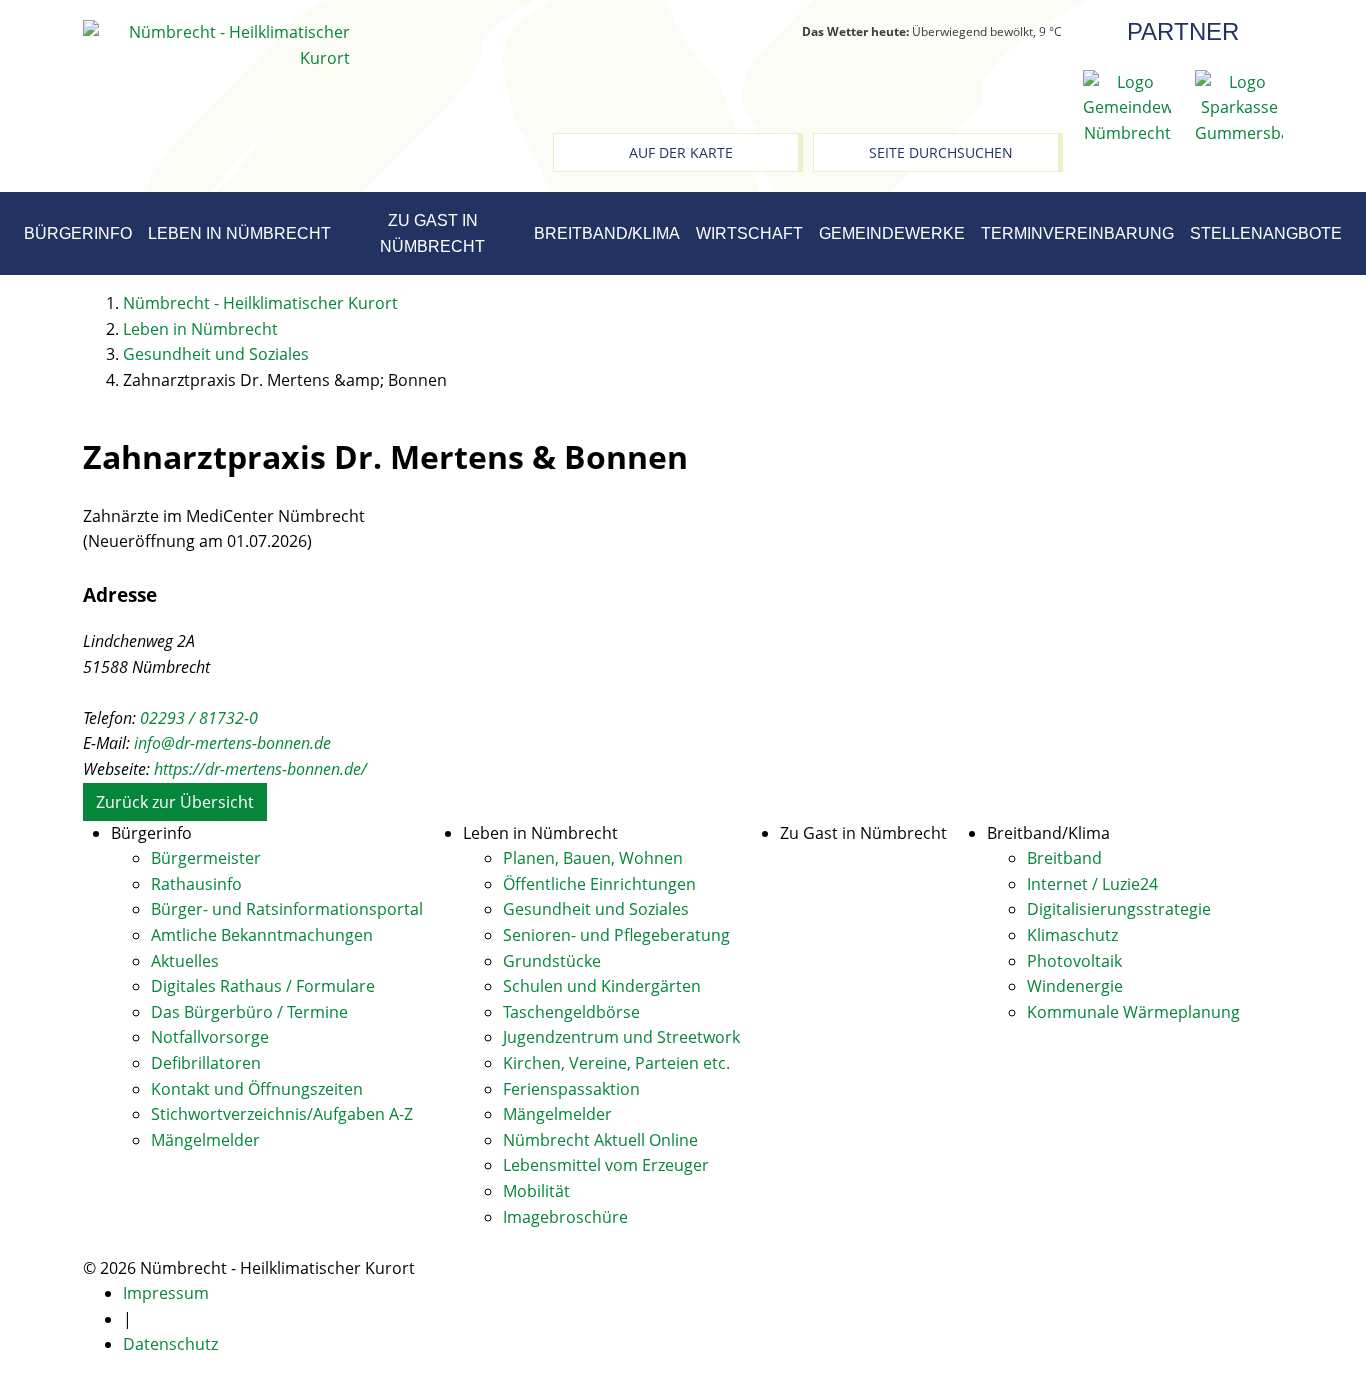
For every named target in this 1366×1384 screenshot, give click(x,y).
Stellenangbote (1266, 233)
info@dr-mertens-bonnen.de (232, 743)
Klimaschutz (1072, 935)
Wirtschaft (749, 233)
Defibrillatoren (206, 1063)
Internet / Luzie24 (1092, 884)
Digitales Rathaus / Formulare (263, 986)
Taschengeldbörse (571, 1012)
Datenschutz (170, 1344)
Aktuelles (185, 961)
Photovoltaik (1074, 961)
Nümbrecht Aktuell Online (600, 1140)
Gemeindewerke (892, 233)
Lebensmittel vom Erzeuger (606, 1165)
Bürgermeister (206, 858)
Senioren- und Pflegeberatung (616, 935)
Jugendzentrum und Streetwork (621, 1037)
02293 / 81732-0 (199, 718)
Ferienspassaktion (571, 1089)
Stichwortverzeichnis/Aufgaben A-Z (282, 1114)
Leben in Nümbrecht (239, 233)
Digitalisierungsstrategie (1119, 909)
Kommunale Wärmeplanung (1133, 1012)
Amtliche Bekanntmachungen (262, 935)
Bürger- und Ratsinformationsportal (287, 909)
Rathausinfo (196, 884)
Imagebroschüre (565, 1217)
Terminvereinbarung (1077, 233)
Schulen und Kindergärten (602, 986)
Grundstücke (552, 961)
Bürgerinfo (78, 233)
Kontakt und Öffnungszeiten (257, 1089)
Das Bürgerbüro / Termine (249, 1012)
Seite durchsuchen (941, 152)
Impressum (166, 1293)
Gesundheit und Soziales (596, 909)
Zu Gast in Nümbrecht (432, 233)
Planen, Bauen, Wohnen (593, 858)
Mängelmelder (205, 1140)
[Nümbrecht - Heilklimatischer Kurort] (216, 44)
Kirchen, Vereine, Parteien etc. (616, 1063)
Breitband (1064, 858)
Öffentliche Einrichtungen (599, 884)
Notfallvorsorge (210, 1037)
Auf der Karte (681, 152)
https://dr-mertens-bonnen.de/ (260, 769)
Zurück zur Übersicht (175, 802)
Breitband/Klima (607, 233)
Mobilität (536, 1191)
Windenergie (1075, 986)
